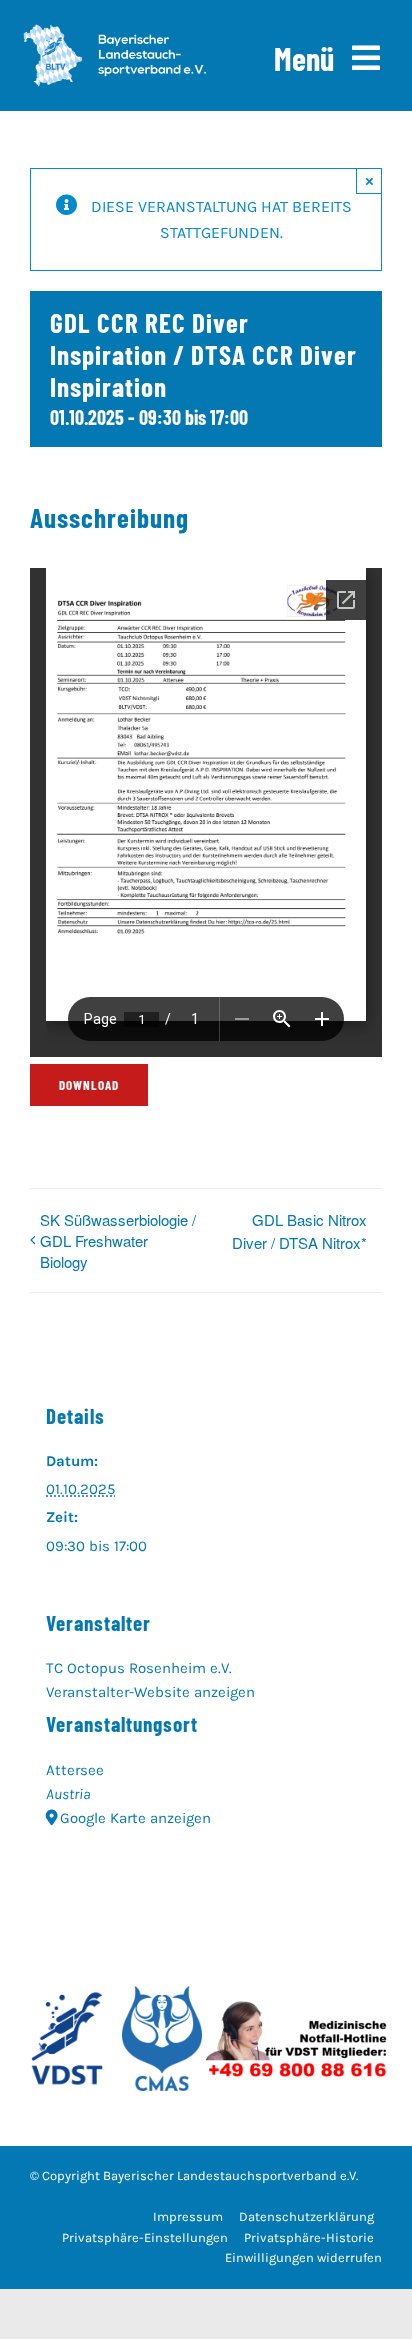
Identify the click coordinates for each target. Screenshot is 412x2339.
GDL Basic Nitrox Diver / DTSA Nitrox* (299, 1231)
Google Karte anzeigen (135, 1818)
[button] (145, 2238)
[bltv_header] (114, 31)
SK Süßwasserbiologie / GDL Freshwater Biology (118, 1240)
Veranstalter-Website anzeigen (150, 1692)
